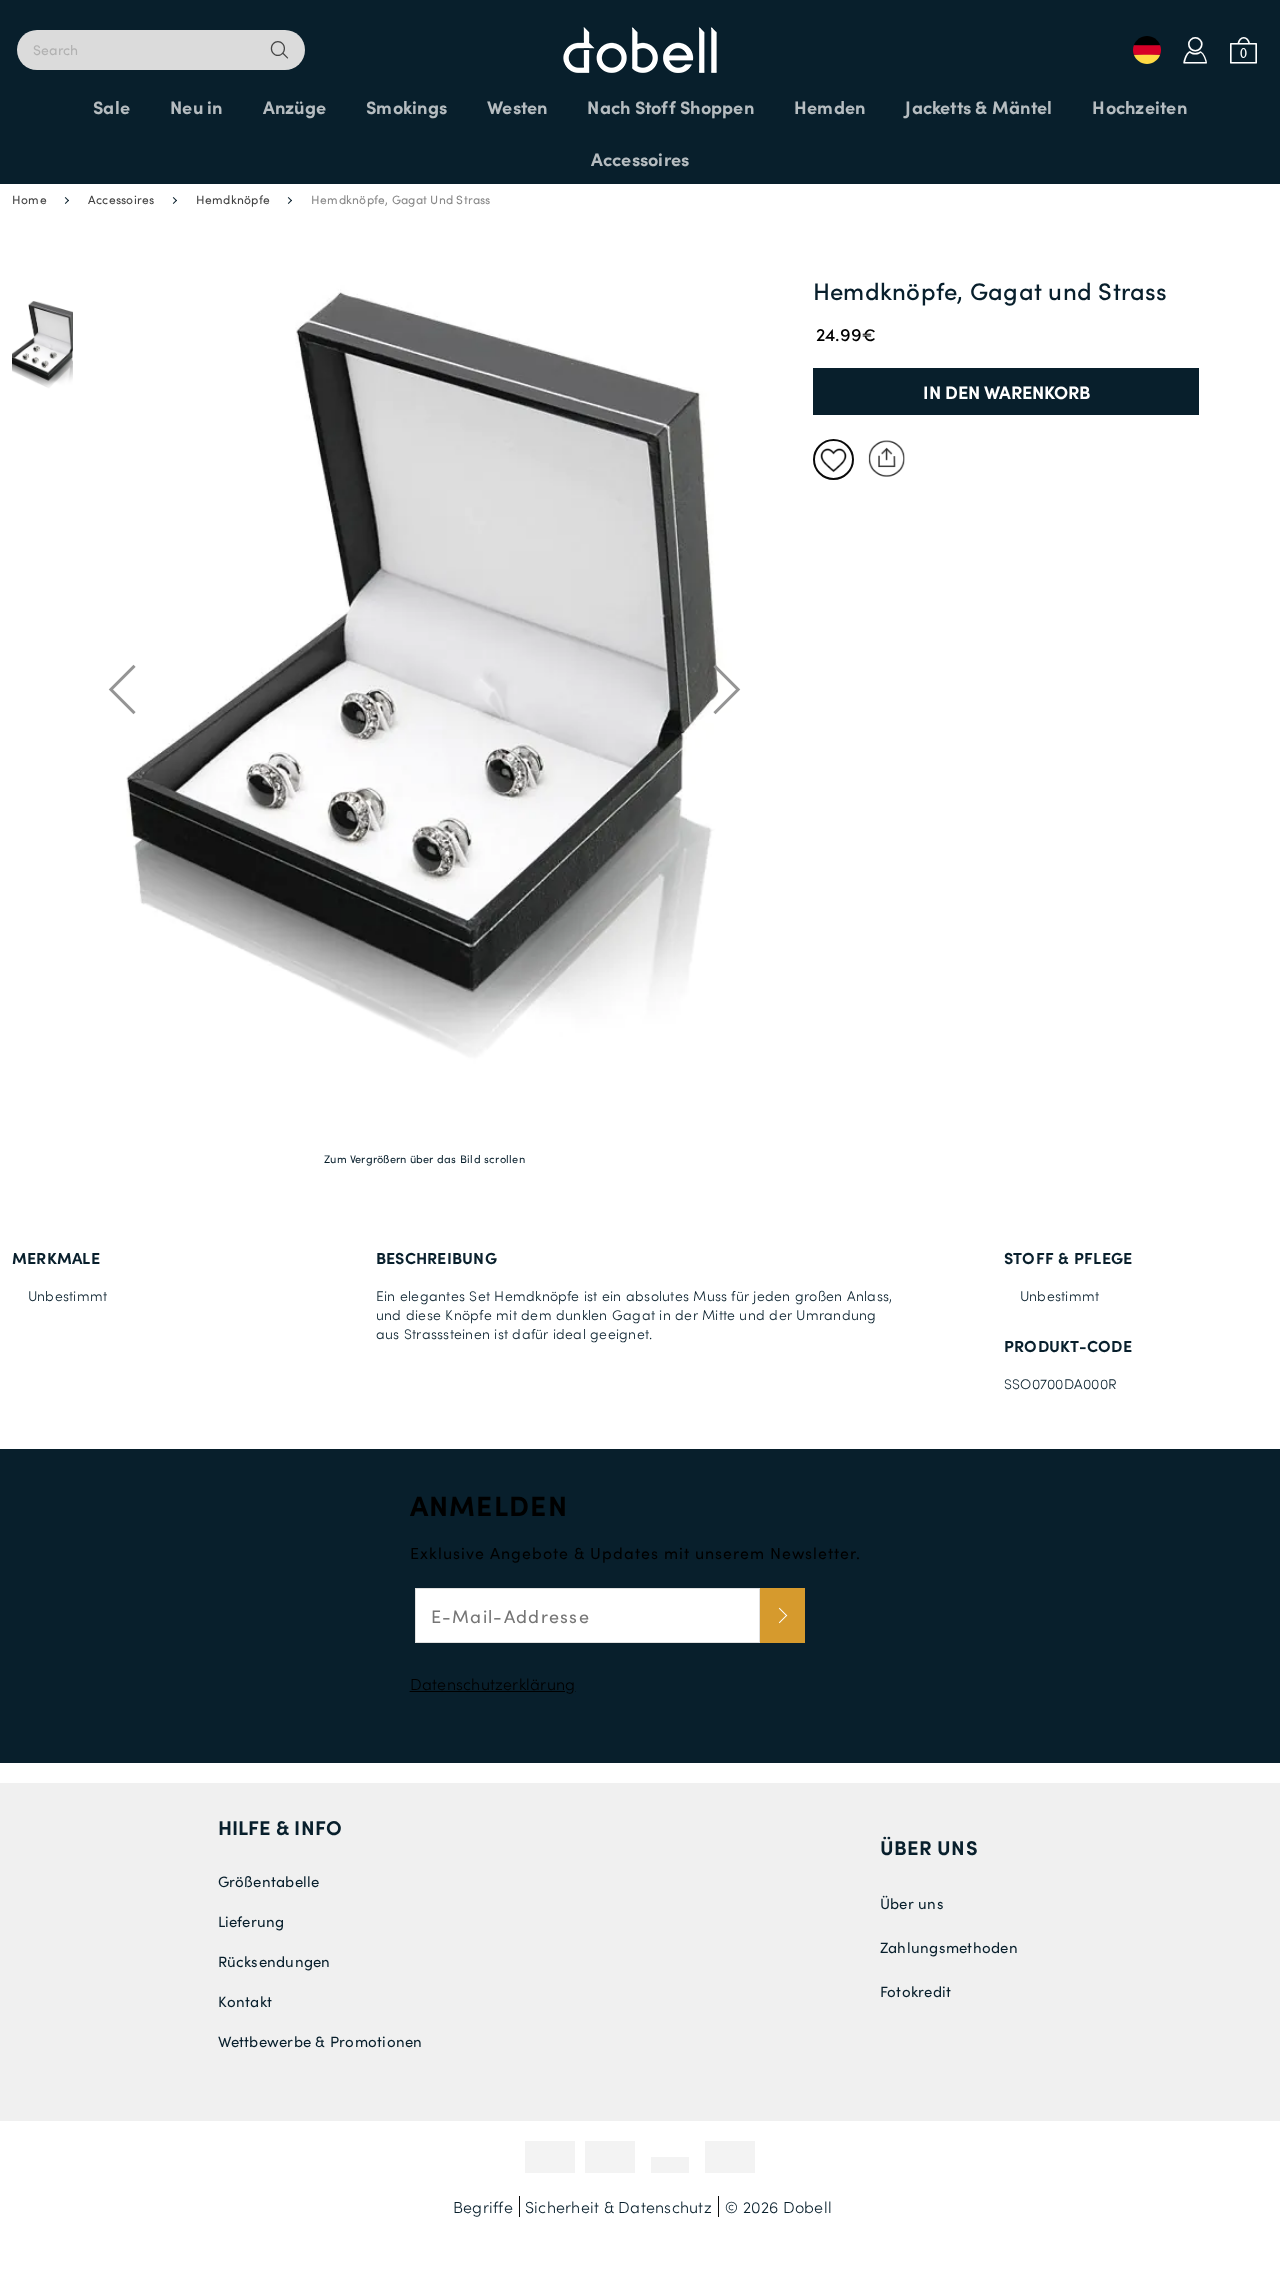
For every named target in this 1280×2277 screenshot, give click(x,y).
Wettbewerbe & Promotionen (320, 2041)
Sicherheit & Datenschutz (618, 2206)
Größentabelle (269, 1881)
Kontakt (245, 2001)
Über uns (929, 1847)
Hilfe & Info (280, 1827)
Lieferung (251, 1921)
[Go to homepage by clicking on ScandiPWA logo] (640, 40)
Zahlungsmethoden (949, 1947)
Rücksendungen (274, 1961)
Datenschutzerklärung (493, 1683)
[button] (42, 347)
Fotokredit (915, 1991)
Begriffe (483, 2206)
